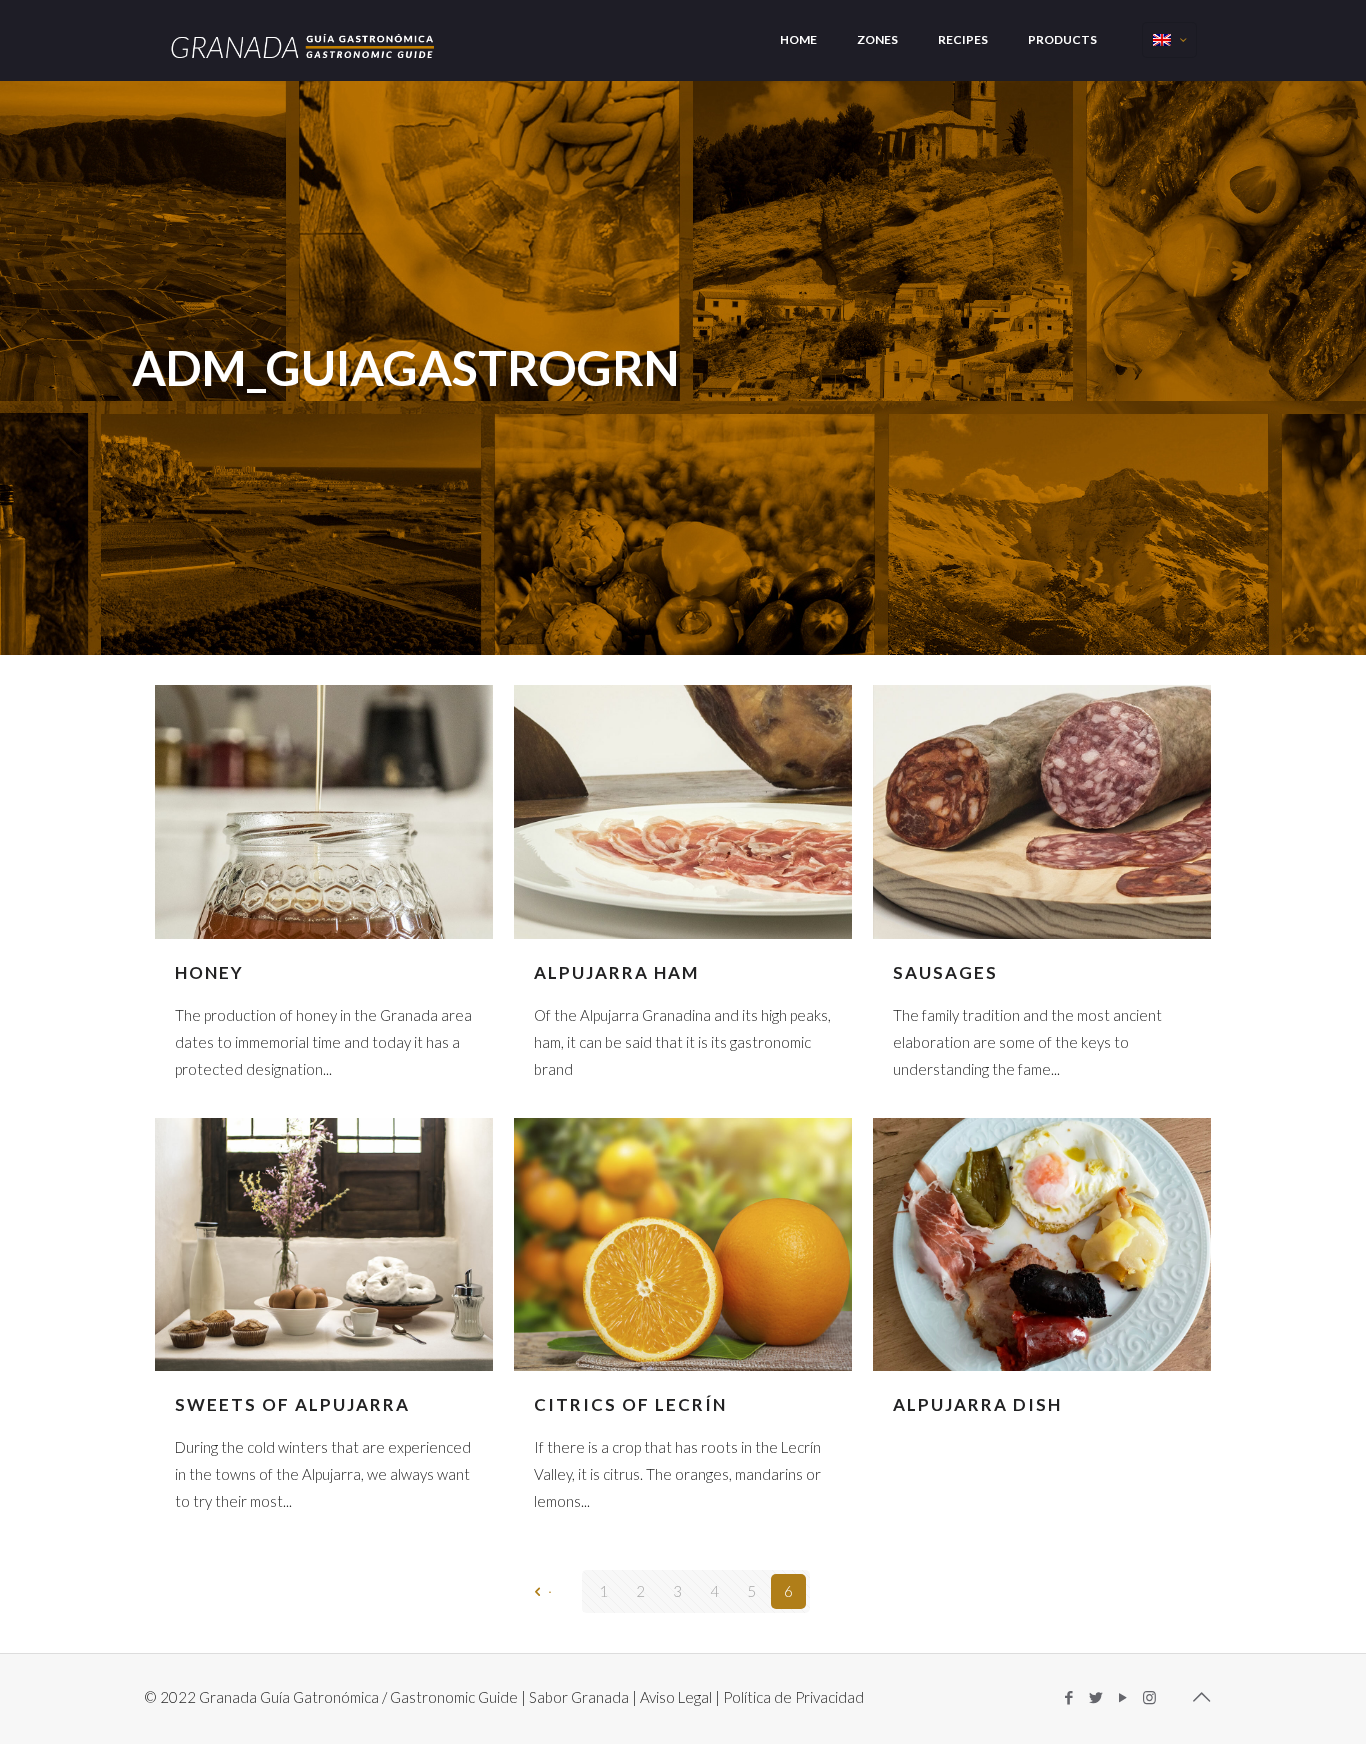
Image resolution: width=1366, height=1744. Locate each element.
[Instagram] (1149, 1697)
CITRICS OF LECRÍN (630, 1404)
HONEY (209, 972)
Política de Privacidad (793, 1697)
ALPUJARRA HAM (616, 972)
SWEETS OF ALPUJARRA (292, 1404)
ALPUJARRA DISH (977, 1404)
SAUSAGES (945, 972)
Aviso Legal (676, 1697)
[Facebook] (1068, 1697)
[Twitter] (1095, 1697)
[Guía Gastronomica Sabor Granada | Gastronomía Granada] (304, 39)
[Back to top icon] (1201, 1696)
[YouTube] (1122, 1697)
